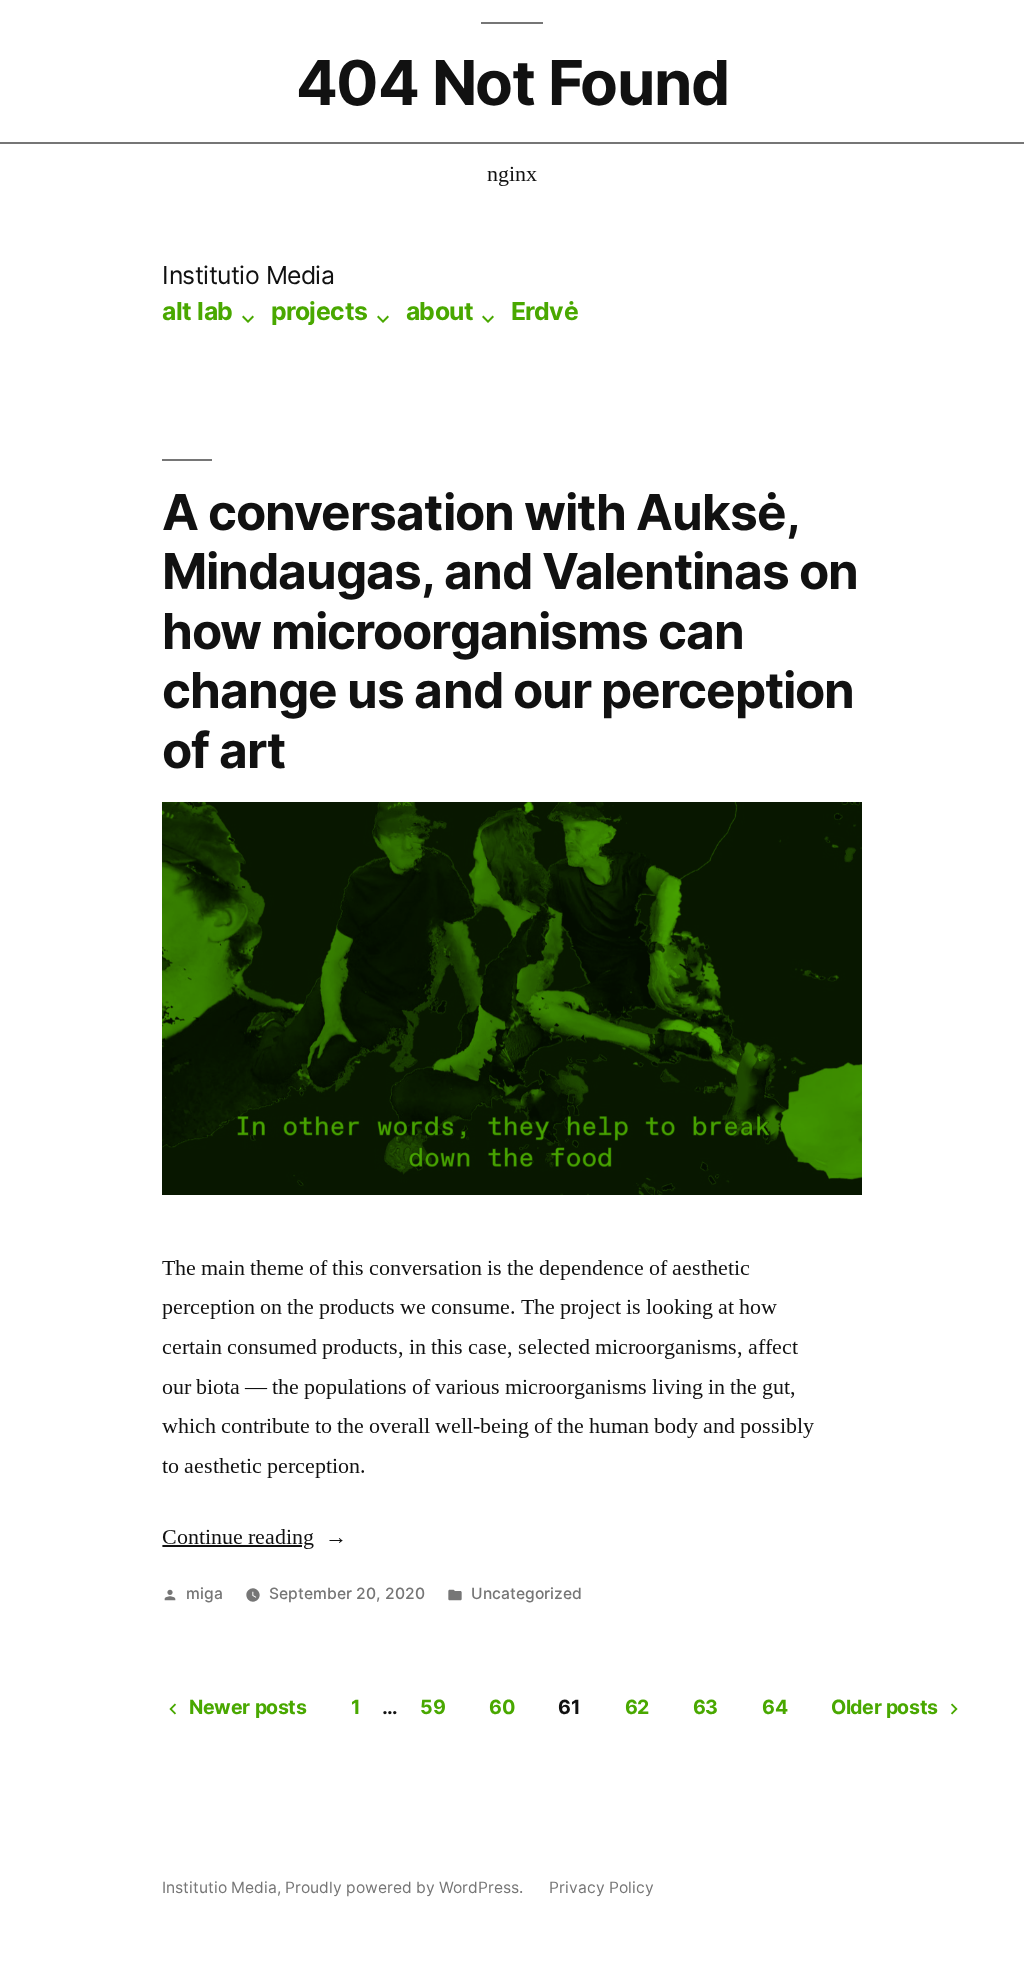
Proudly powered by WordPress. (406, 1887)
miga (204, 1593)
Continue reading (254, 1537)
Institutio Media (248, 275)
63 (705, 1707)
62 (637, 1707)
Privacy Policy (601, 1887)
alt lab (197, 311)
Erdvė (545, 311)
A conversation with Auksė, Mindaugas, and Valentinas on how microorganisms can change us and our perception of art (509, 631)
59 (432, 1707)
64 (774, 1707)
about (440, 311)
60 (501, 1707)
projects (319, 311)
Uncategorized (526, 1593)
